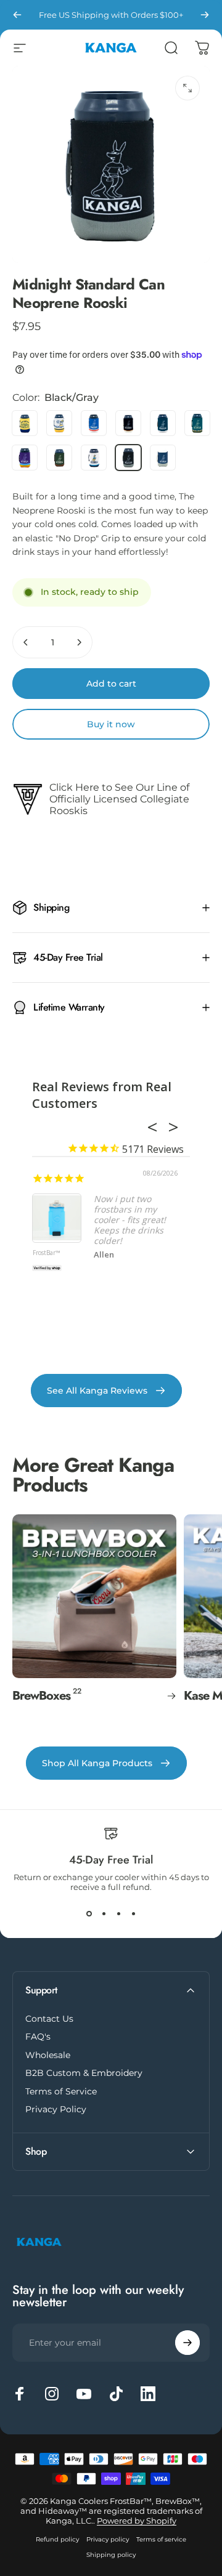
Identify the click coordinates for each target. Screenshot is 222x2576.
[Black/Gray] (128, 458)
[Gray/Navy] (163, 458)
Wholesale (48, 2055)
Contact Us (49, 2019)
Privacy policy (108, 2539)
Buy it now (111, 724)
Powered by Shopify (137, 2521)
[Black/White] (128, 423)
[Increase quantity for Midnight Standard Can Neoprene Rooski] (79, 642)
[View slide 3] (118, 1914)
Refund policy (57, 2539)
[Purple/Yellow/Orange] (25, 458)
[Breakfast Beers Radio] (25, 423)
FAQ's (38, 2037)
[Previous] (17, 15)
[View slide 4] (133, 1914)
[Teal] (163, 423)
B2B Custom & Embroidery (84, 2073)
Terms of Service (61, 2092)
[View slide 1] (89, 1914)
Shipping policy (111, 2555)
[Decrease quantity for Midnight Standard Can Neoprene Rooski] (26, 642)
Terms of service (161, 2539)
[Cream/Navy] (94, 458)
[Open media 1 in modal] (187, 88)
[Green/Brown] (59, 458)
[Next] (205, 15)
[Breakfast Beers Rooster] (59, 423)
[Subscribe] (187, 2343)
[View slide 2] (104, 1914)
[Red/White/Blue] (94, 423)
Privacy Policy (56, 2110)
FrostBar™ (47, 1253)
